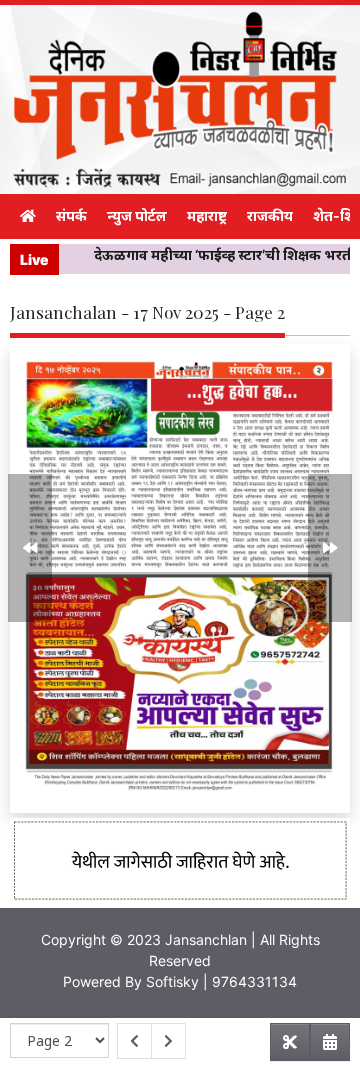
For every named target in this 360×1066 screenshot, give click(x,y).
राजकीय (270, 215)
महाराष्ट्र (207, 215)
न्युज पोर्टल (137, 215)
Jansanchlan (206, 939)
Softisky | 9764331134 (221, 981)
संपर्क (71, 215)
